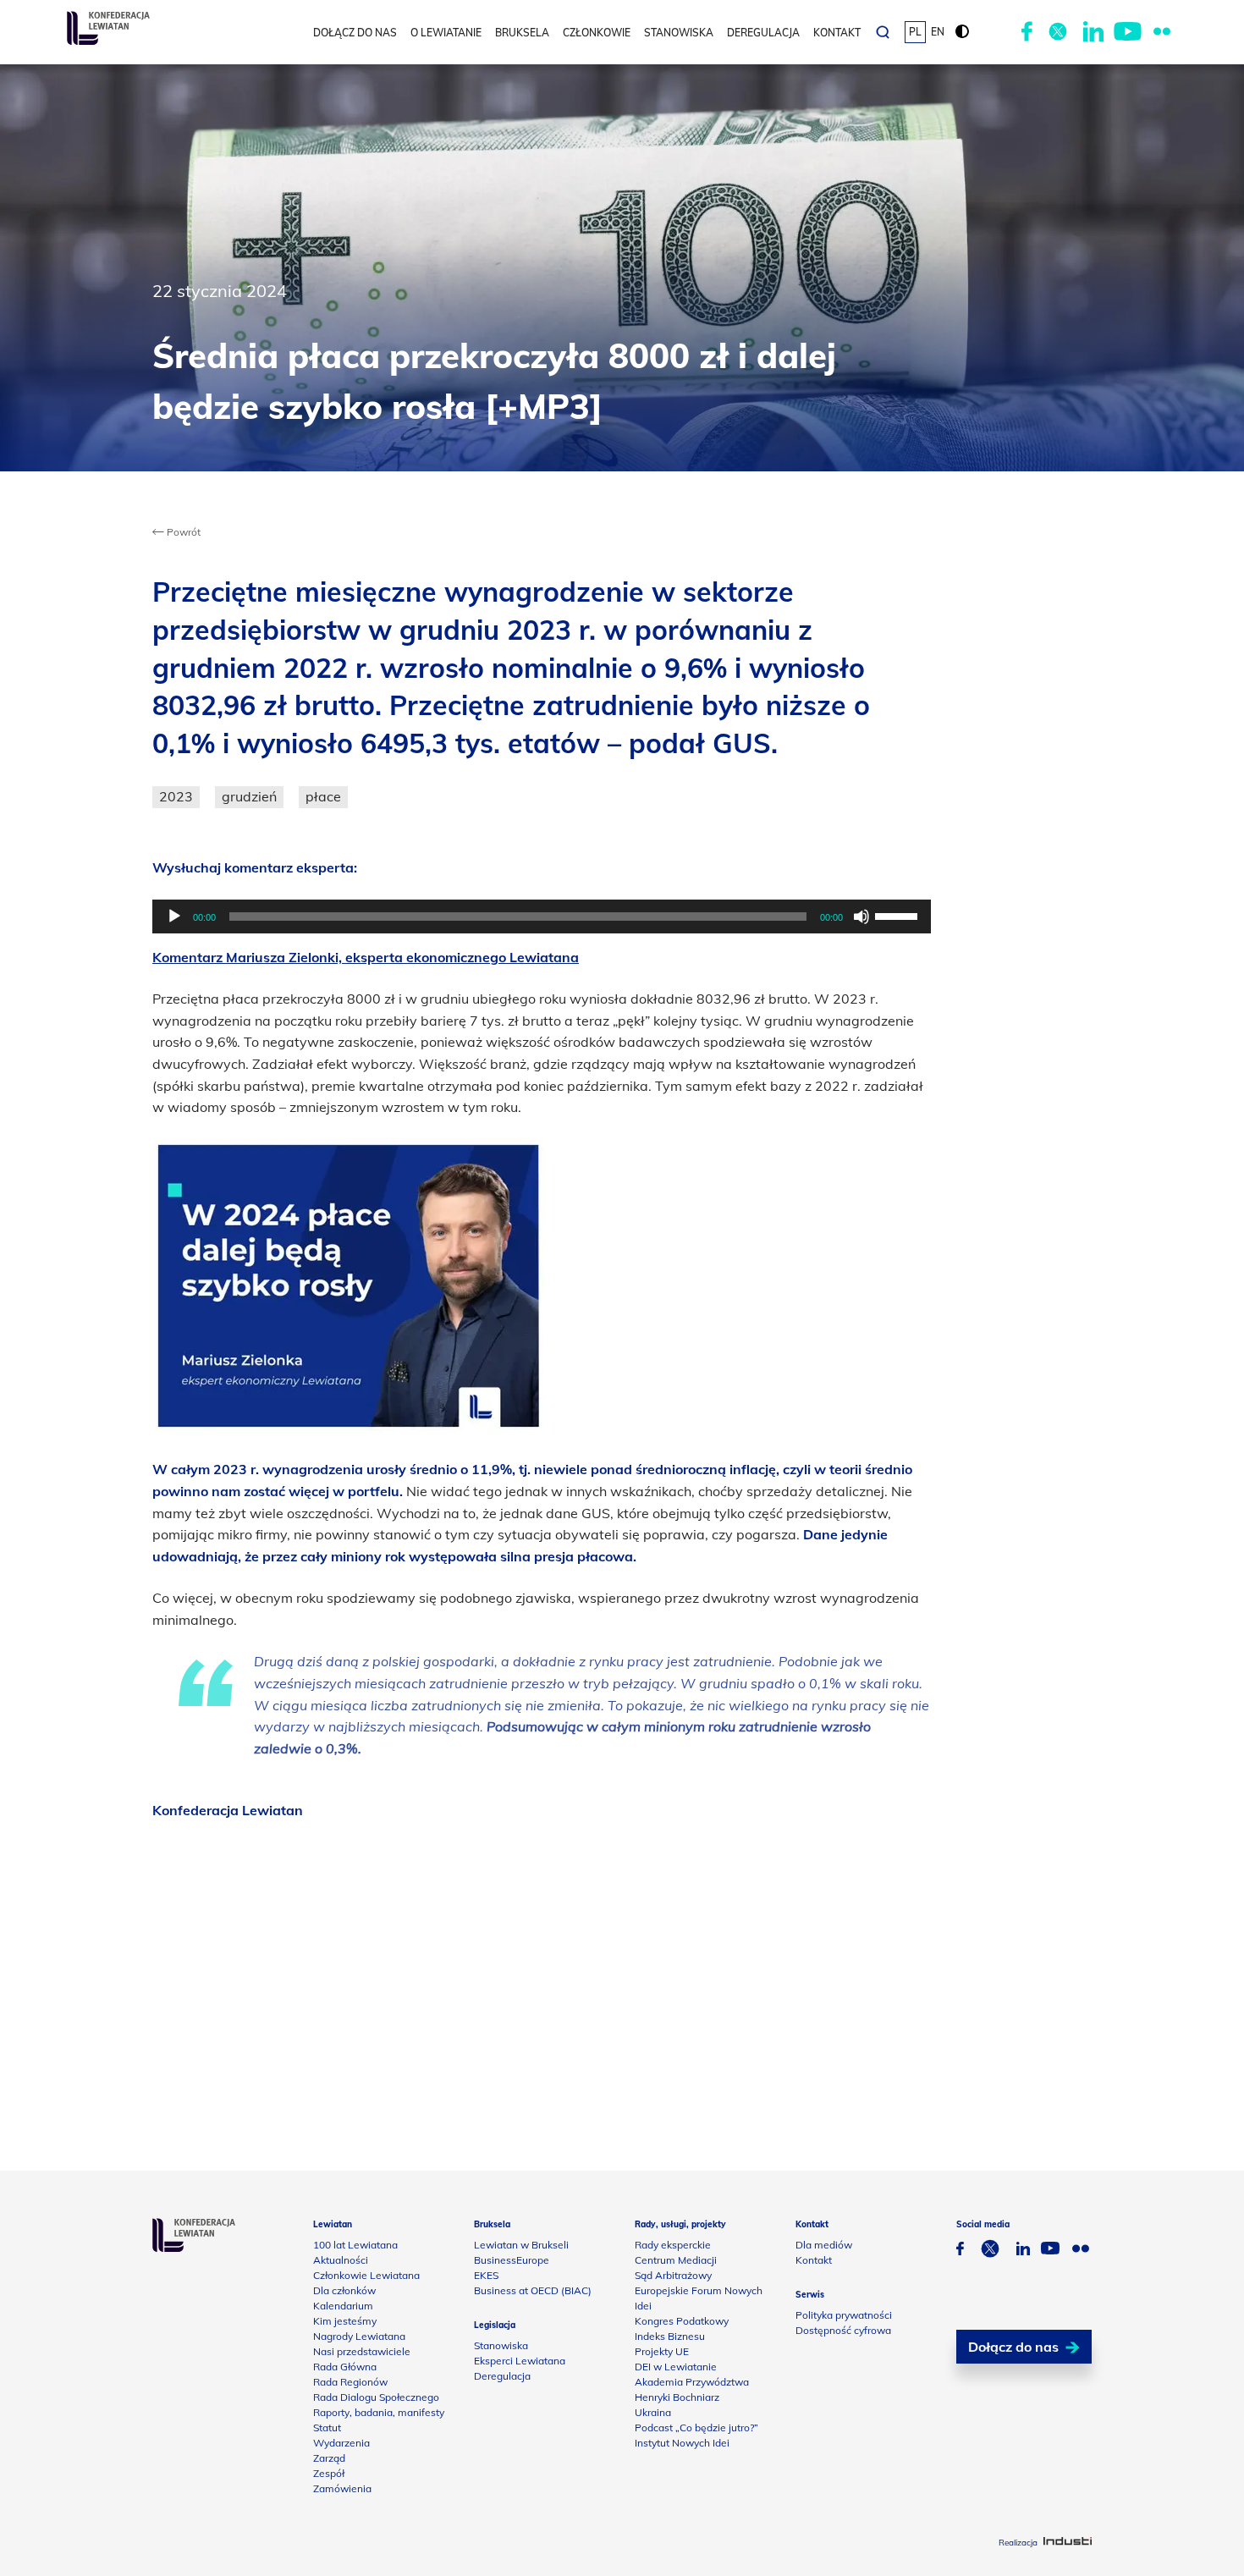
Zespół (329, 2473)
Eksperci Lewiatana (520, 2361)
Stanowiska (679, 33)
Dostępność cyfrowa (843, 2330)
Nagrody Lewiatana (359, 2336)
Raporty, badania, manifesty (379, 2412)
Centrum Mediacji (676, 2260)
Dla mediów (824, 2245)
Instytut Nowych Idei (682, 2443)
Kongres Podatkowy (682, 2321)
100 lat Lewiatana (355, 2245)
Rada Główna (345, 2367)
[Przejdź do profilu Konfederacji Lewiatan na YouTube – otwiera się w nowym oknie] (1128, 32)
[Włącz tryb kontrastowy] (962, 32)
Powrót (182, 532)
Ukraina (653, 2412)
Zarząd (329, 2458)
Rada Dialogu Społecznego (376, 2397)
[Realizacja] (1068, 2543)
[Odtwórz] (174, 916)
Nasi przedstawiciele (362, 2351)
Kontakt (837, 33)
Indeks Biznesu (670, 2336)
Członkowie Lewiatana (366, 2275)
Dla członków (344, 2290)
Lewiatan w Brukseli (521, 2245)
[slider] (899, 915)
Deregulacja (763, 33)
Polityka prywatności (844, 2315)
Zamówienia (342, 2488)
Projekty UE (662, 2351)
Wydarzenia (341, 2443)
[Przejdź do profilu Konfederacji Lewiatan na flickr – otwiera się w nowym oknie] (1162, 32)
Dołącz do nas (355, 33)
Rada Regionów (350, 2382)
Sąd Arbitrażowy (673, 2275)
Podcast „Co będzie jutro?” (696, 2427)
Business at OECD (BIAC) (533, 2290)
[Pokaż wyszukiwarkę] (883, 32)
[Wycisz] (861, 916)
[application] (542, 916)
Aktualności (341, 2260)
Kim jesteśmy (345, 2321)
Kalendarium (343, 2306)
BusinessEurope (512, 2260)
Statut (327, 2427)
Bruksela (522, 33)
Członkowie (597, 33)
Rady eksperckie (673, 2245)
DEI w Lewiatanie (676, 2367)
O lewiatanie (446, 33)
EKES (486, 2275)
